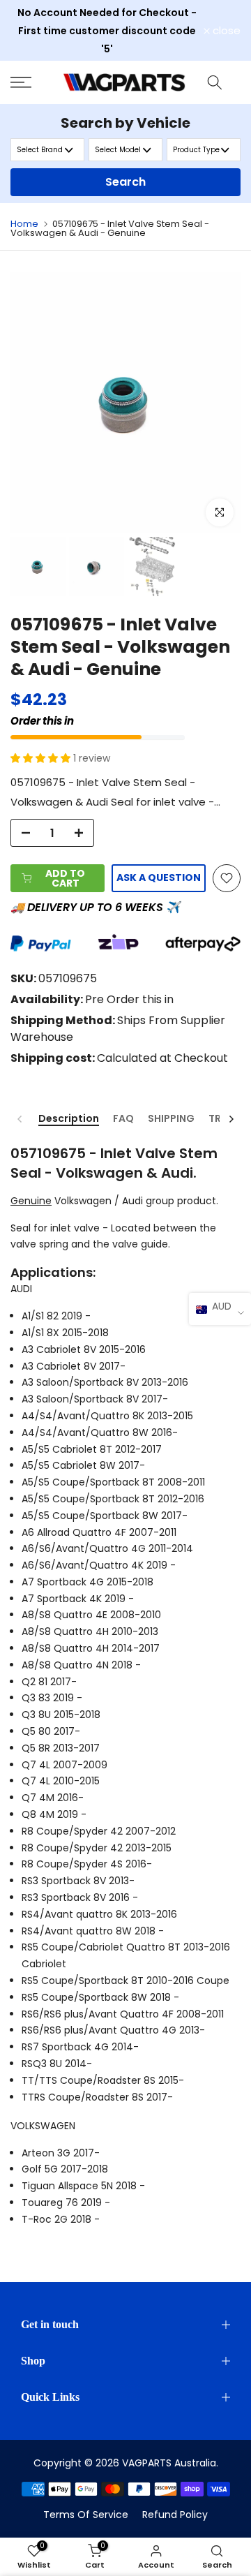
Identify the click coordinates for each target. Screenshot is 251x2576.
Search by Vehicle (125, 123)
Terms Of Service (86, 2515)
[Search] (215, 82)
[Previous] (20, 1119)
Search (125, 182)
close (225, 30)
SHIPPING (171, 1119)
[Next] (231, 1119)
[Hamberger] (32, 82)
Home (24, 224)
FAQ (123, 1119)
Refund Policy (175, 2515)
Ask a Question (159, 878)
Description (69, 1119)
